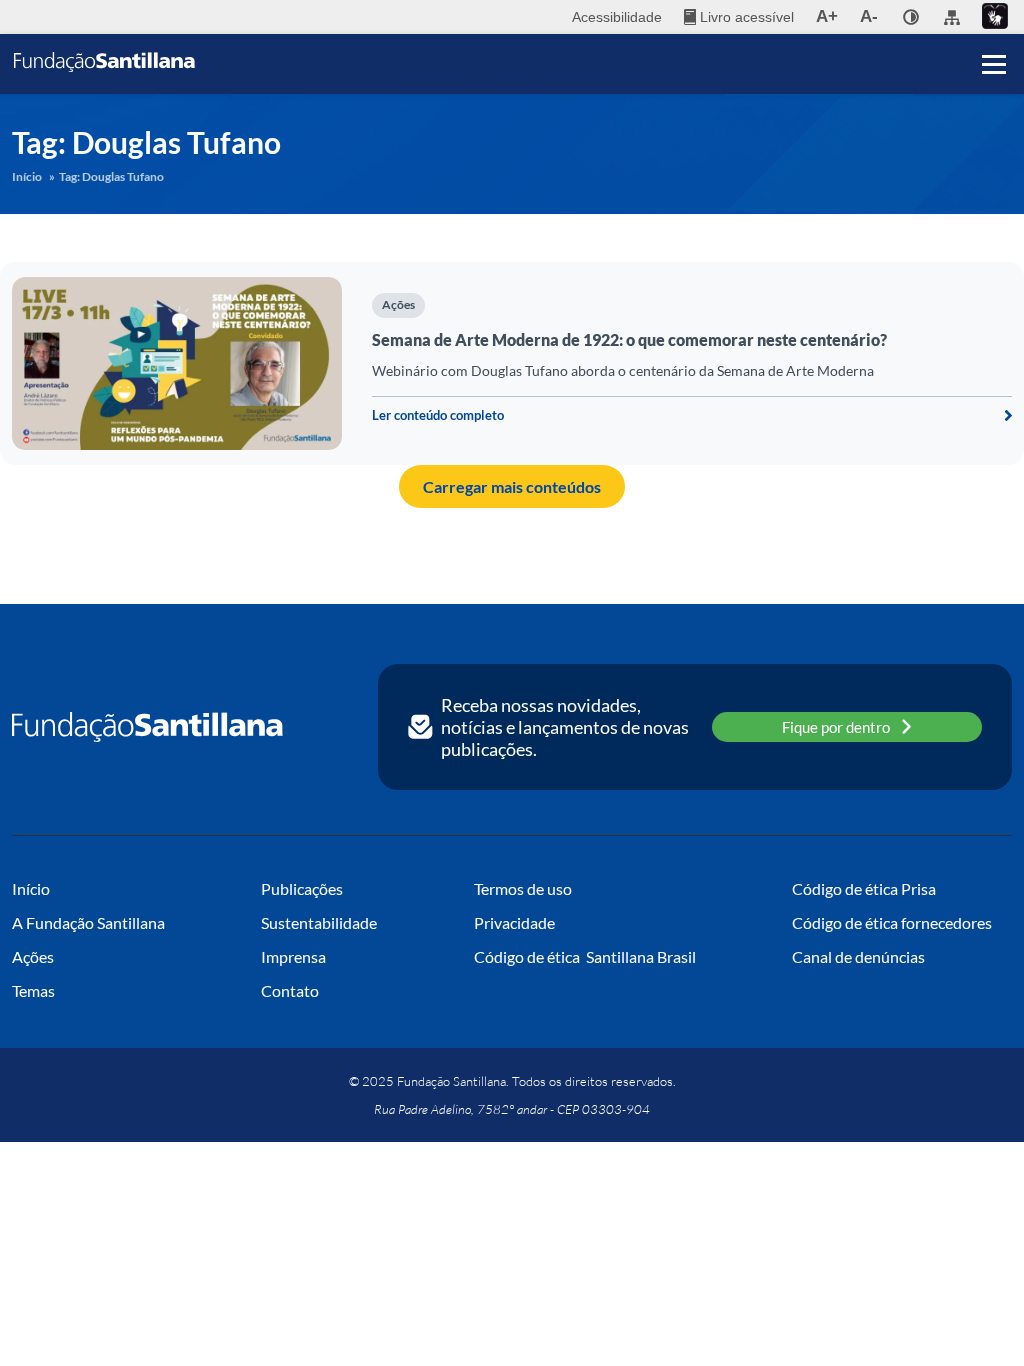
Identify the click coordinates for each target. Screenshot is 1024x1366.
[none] (911, 17)
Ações (398, 304)
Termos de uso (523, 888)
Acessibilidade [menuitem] (617, 17)
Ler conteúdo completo (438, 415)
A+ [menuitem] (827, 16)
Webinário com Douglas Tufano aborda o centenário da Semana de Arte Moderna (623, 370)
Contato (290, 990)
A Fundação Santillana (88, 922)
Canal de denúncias (858, 956)
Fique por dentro (836, 727)
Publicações (302, 888)
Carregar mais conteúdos (512, 486)
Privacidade (514, 922)
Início (27, 176)
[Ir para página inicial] (147, 727)
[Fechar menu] (994, 30)
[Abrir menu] (994, 64)
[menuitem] (739, 17)
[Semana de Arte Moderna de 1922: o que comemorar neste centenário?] (177, 363)
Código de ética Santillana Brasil (585, 956)
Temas (33, 990)
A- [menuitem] (869, 16)
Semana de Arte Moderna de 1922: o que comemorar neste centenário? (629, 339)
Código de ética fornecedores (892, 922)
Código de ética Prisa (864, 888)
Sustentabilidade (319, 922)
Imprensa (293, 956)
